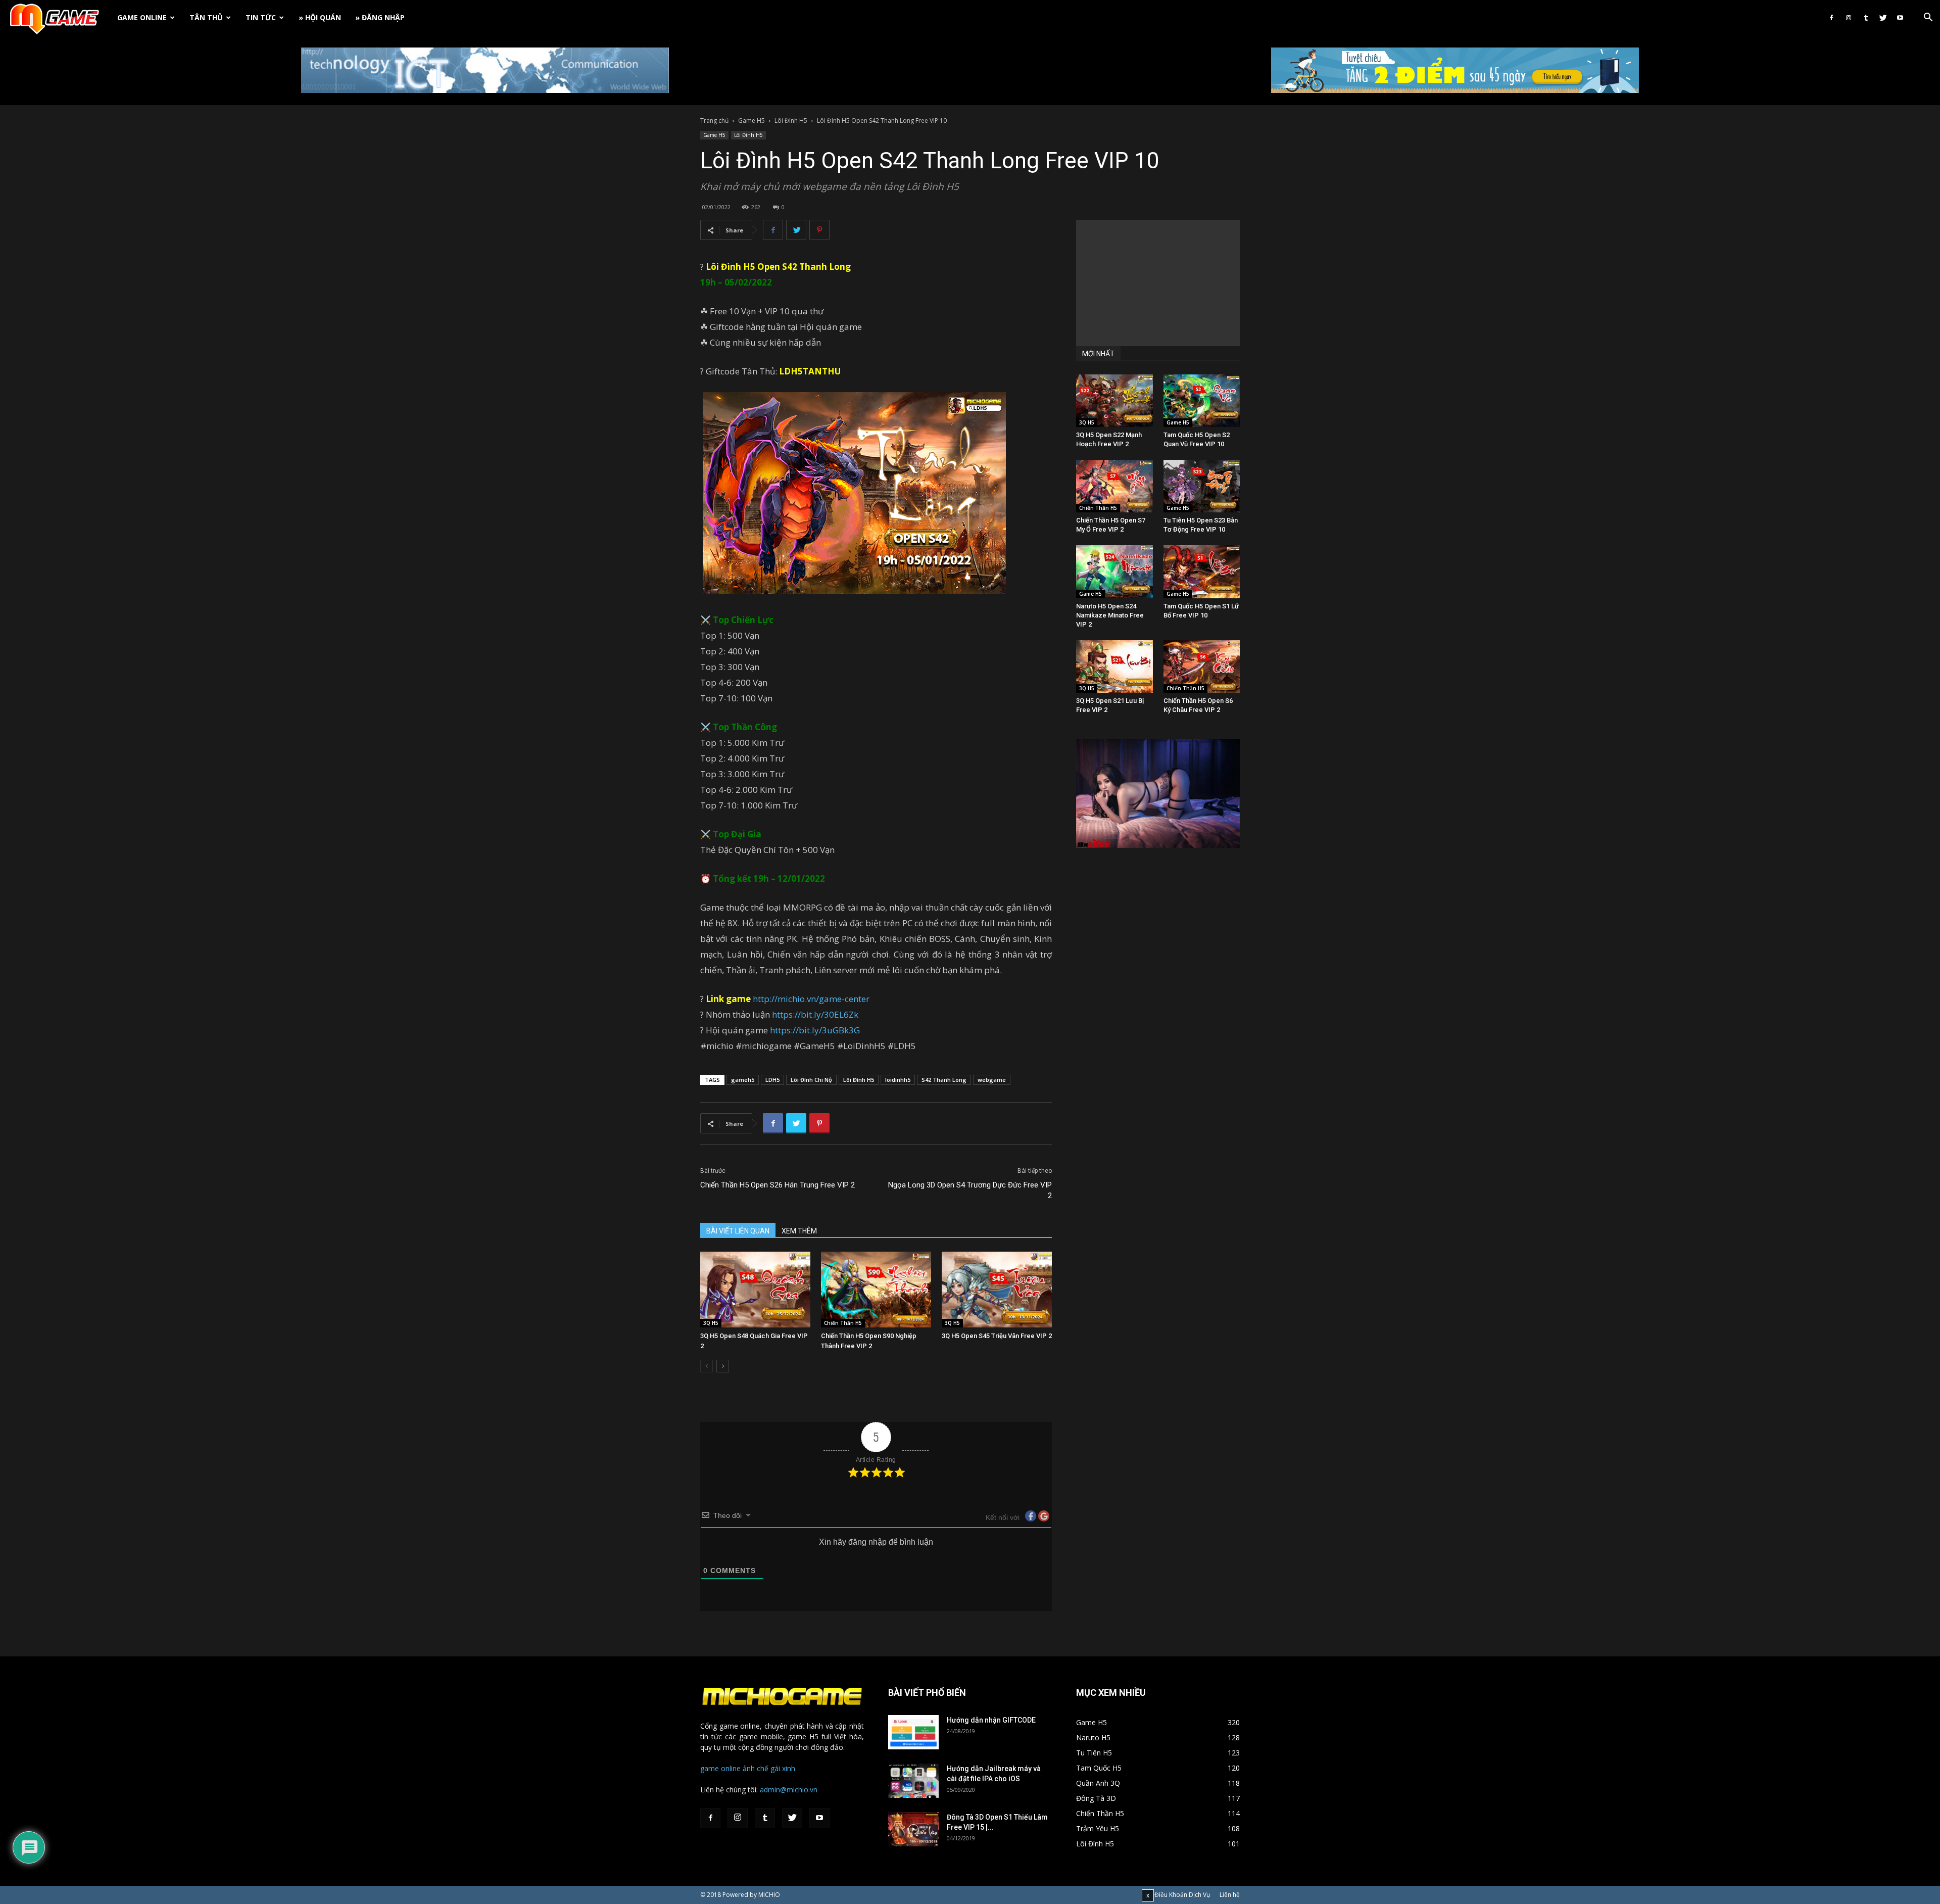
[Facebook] (1831, 18)
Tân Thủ (206, 17)
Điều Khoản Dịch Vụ (1182, 1895)
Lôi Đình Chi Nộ (811, 1080)
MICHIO (769, 1895)
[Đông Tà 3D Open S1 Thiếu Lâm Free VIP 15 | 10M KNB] (913, 1829)
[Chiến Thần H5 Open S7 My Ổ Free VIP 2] (1114, 486)
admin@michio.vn (789, 1790)
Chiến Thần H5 (843, 1323)
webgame (992, 1080)
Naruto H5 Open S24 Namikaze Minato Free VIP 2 (1110, 615)
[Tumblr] (1866, 18)
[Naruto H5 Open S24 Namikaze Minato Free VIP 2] (1114, 572)
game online (720, 1768)
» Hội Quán (320, 17)
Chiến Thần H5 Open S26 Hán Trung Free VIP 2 (778, 1185)
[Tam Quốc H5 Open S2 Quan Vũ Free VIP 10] (1202, 401)
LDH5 (772, 1080)
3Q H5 (711, 1323)
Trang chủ (714, 121)
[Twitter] (1883, 18)
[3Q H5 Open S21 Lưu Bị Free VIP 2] (1114, 667)
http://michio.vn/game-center (811, 999)
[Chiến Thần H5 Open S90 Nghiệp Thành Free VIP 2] (876, 1290)
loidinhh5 (898, 1080)
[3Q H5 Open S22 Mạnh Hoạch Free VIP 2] (1114, 401)
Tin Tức (261, 17)
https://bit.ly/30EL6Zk (815, 1014)
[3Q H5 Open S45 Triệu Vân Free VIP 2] (997, 1290)
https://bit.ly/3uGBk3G (815, 1030)
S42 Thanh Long (816, 267)
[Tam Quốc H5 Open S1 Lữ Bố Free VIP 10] (1202, 572)
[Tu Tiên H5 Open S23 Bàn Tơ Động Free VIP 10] (1202, 486)
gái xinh (783, 1768)
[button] (1928, 18)
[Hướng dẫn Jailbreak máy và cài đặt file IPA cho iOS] (913, 1781)
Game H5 (751, 121)
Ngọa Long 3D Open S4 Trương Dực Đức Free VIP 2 (970, 1190)
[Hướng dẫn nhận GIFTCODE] (913, 1732)
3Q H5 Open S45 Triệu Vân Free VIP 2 (997, 1336)
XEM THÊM (799, 1231)
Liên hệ (1230, 1895)
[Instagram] (1849, 18)
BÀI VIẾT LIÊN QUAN (738, 1231)
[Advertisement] (1158, 283)
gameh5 (743, 1080)
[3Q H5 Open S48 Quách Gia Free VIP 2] (755, 1290)
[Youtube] (1900, 18)
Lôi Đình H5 (791, 121)
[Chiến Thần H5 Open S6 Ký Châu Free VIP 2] (1202, 667)
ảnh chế (756, 1768)
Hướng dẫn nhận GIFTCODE (991, 1720)
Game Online (142, 17)
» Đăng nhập (380, 17)
